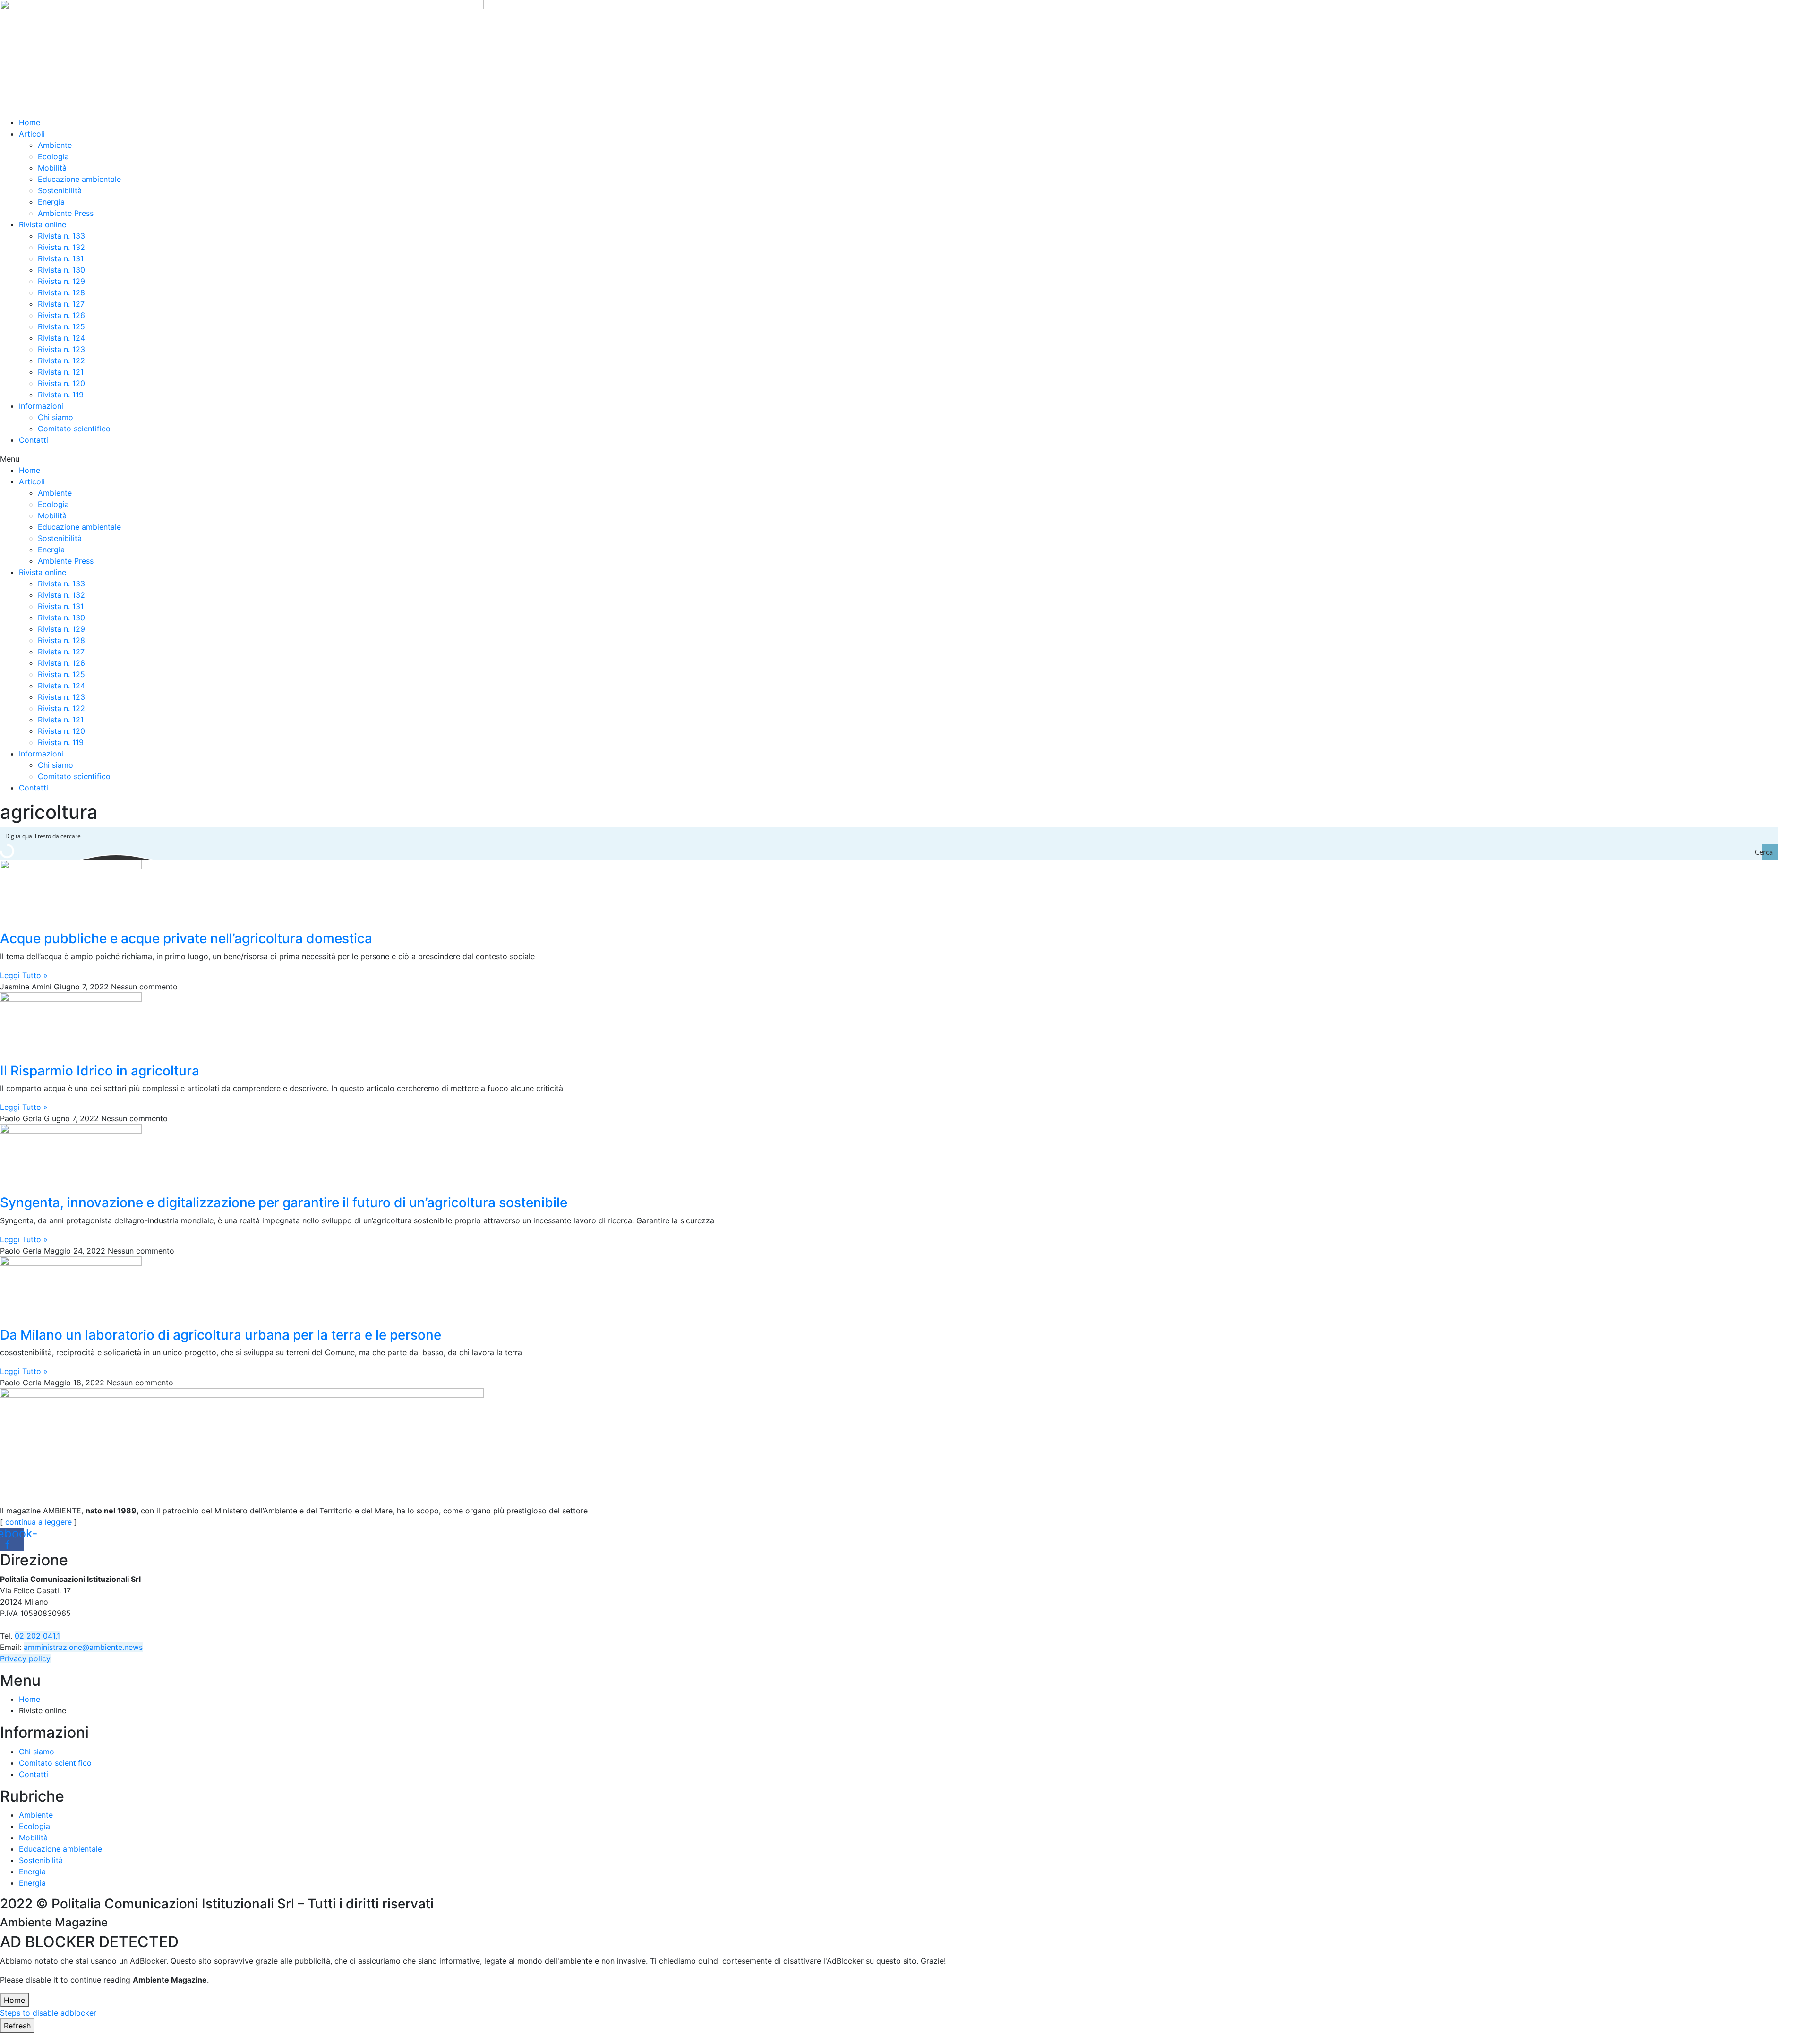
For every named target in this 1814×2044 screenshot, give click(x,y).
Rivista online (43, 224)
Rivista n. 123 (61, 349)
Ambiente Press (66, 213)
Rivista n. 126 (61, 315)
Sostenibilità (60, 190)
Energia (51, 202)
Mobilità (52, 168)
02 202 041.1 (37, 1636)
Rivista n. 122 (61, 361)
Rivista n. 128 (61, 292)
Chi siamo (56, 417)
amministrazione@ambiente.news (83, 1647)
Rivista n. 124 (61, 338)
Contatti (34, 440)
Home (30, 122)
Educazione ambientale (79, 179)
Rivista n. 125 (61, 326)
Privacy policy (25, 1658)
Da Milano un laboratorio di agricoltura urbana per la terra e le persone (221, 1335)
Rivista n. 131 (61, 258)
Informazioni (41, 406)
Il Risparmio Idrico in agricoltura (100, 1071)
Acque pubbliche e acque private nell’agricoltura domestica (186, 938)
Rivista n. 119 (61, 395)
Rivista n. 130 (61, 270)
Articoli (32, 134)
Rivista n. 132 (61, 247)
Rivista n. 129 (61, 281)
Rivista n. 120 (61, 383)
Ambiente (55, 145)
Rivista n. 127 (61, 304)
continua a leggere (39, 1522)
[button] (907, 459)
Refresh (17, 2026)
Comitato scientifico (74, 429)
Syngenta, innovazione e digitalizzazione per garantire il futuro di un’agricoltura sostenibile (284, 1202)
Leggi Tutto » (24, 975)
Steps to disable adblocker (48, 2013)
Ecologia (53, 156)
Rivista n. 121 (61, 372)
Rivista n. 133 (61, 236)
